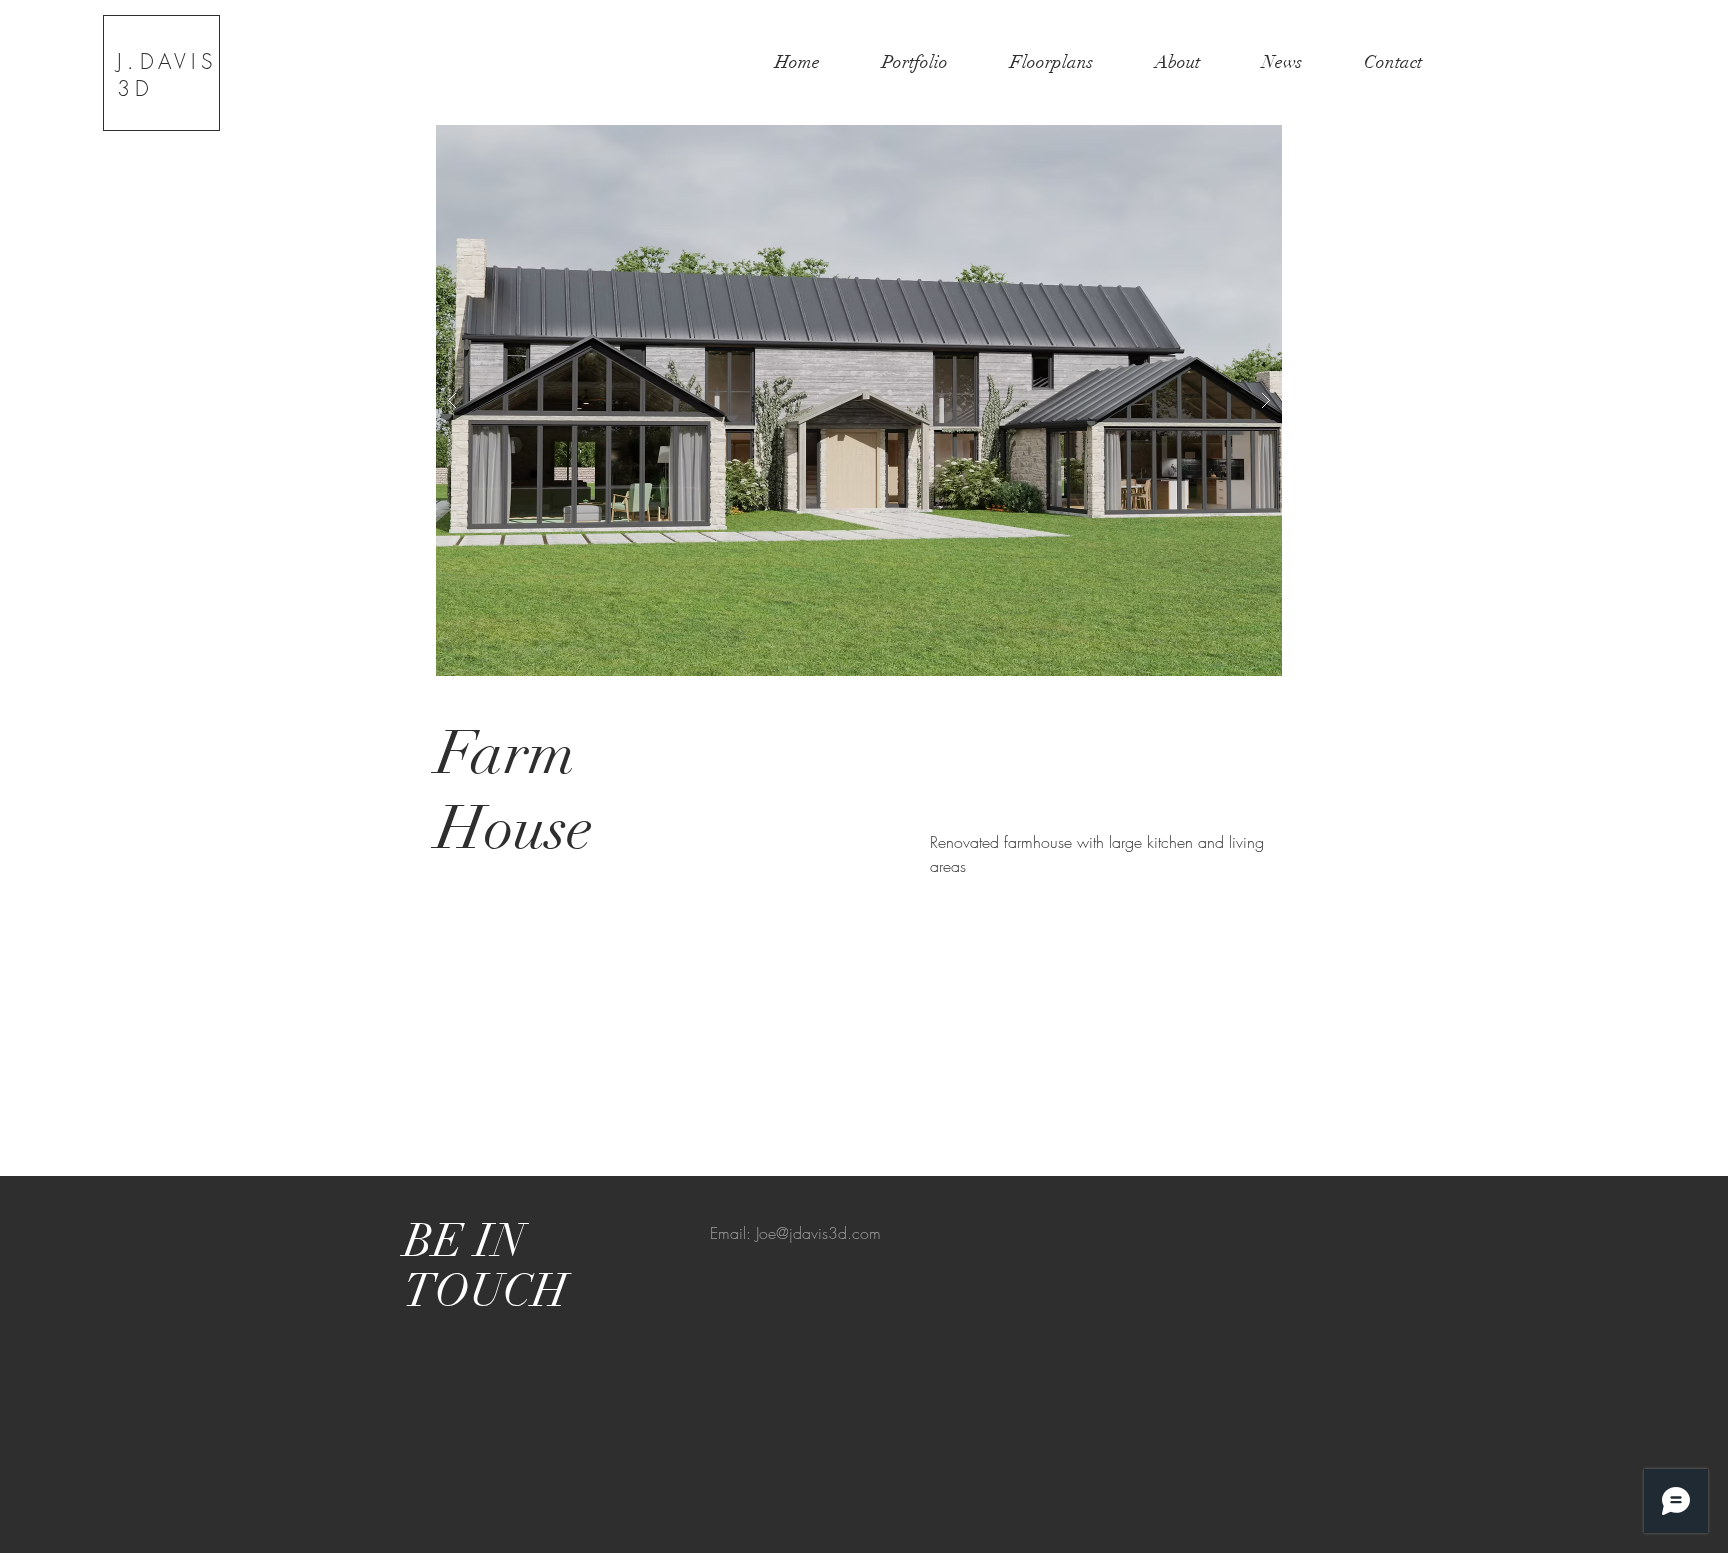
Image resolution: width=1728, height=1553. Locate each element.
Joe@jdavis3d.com (818, 1233)
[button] (859, 400)
